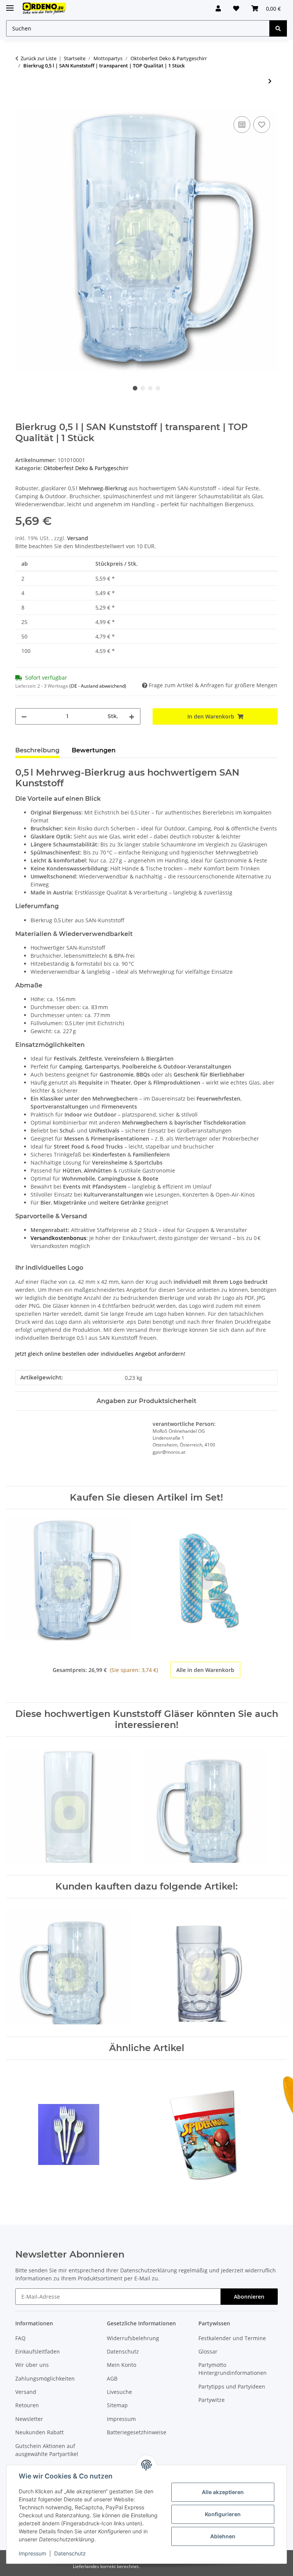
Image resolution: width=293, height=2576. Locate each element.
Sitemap (117, 2405)
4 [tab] (158, 388)
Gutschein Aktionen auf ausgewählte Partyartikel (47, 2450)
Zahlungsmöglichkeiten (45, 2378)
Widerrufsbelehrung (133, 2338)
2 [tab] (143, 388)
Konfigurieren (223, 2514)
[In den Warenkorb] (21, 106)
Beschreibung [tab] (37, 750)
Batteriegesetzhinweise (137, 2432)
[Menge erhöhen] (132, 716)
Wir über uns (32, 2365)
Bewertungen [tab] (94, 750)
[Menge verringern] (24, 716)
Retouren (27, 2405)
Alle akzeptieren (223, 2492)
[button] (218, 8)
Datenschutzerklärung (149, 2270)
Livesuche (119, 2392)
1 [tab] (135, 388)
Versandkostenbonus (58, 1238)
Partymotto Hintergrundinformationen (233, 2369)
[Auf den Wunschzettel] (262, 125)
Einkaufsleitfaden (38, 2351)
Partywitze (212, 2400)
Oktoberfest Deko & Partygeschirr (86, 468)
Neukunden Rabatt (39, 2432)
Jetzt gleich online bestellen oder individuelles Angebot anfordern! (100, 1354)
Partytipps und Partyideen (232, 2386)
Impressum (32, 2553)
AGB (112, 2378)
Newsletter (29, 2419)
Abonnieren (249, 2297)
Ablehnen (223, 2536)
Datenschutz (70, 2553)
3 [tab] (150, 388)
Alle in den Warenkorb (205, 1670)
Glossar (208, 2351)
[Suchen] (278, 28)
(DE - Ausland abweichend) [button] (98, 686)
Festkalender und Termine (232, 2338)
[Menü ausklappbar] (10, 5)
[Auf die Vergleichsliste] (242, 125)
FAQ (20, 2338)
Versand (78, 538)
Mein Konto (122, 2365)
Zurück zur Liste (39, 58)
